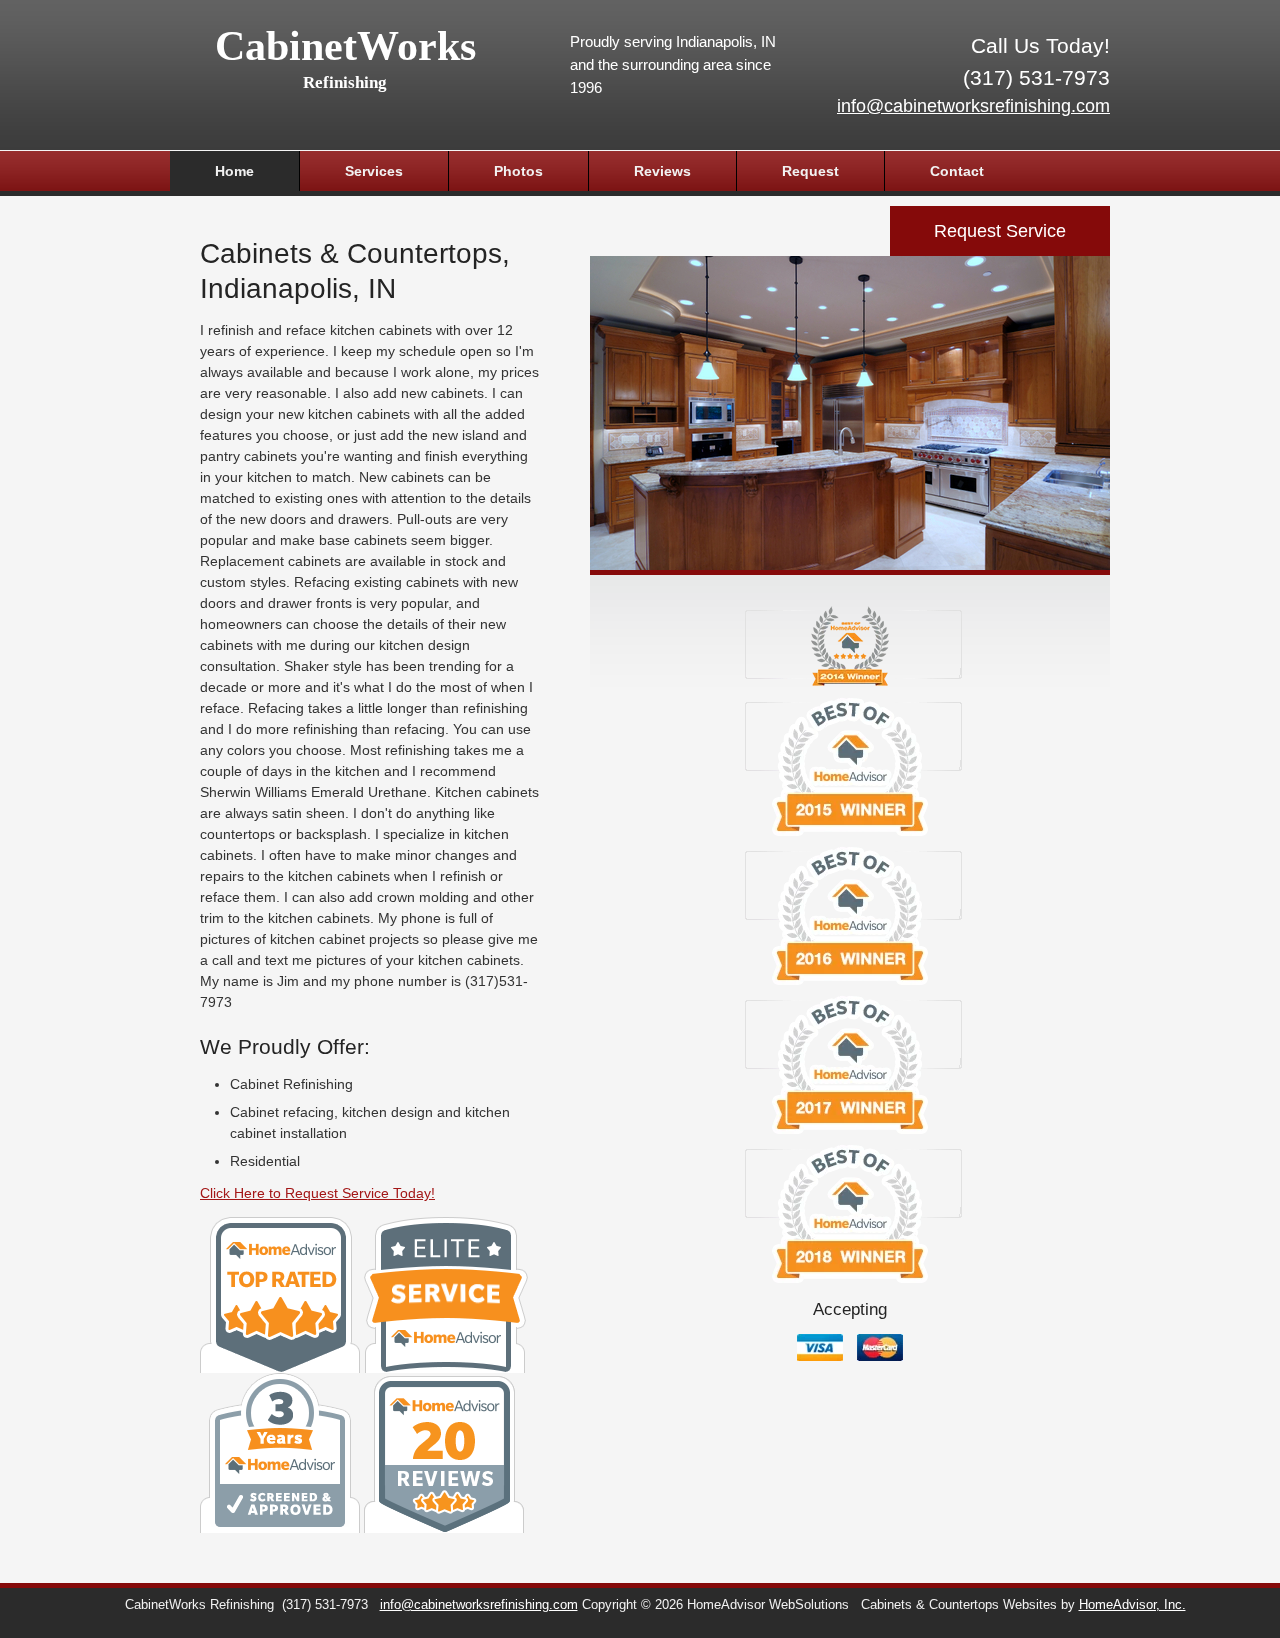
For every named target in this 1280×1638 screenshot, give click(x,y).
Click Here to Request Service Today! (317, 1193)
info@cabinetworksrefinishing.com (973, 106)
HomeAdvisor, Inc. (1132, 1605)
